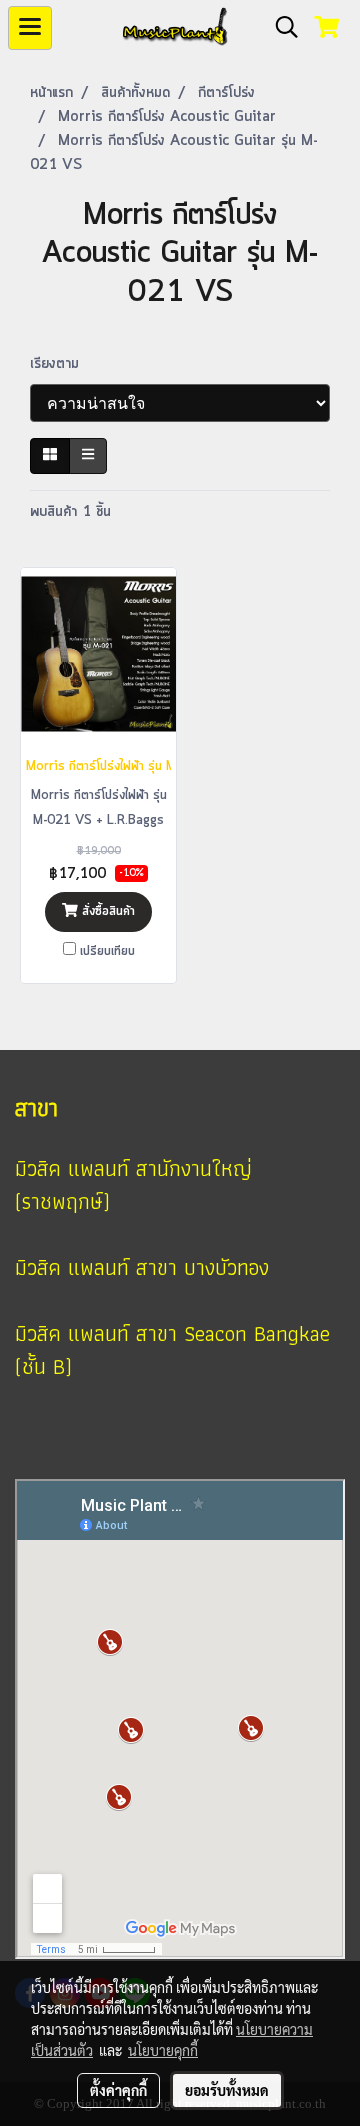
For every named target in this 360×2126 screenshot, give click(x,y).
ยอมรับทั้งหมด (227, 2090)
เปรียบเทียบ (107, 951)
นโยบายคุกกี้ (163, 2050)
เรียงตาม (62, 364)
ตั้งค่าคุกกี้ (118, 2090)
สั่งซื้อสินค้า (106, 911)
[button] (280, 28)
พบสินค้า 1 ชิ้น (70, 512)
